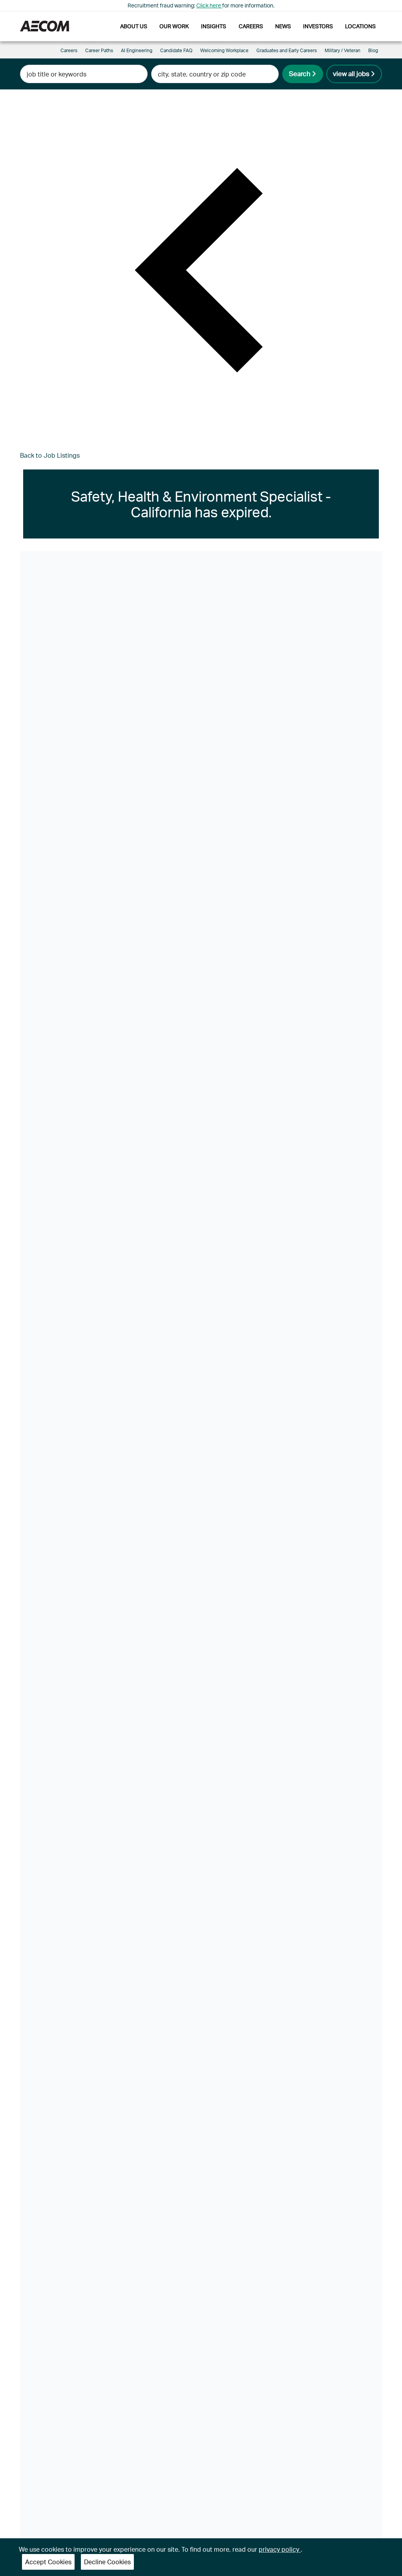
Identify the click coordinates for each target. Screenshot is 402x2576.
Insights (214, 26)
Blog (373, 50)
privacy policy (280, 2549)
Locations (360, 26)
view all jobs (351, 73)
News (283, 26)
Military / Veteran (343, 50)
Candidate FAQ (176, 50)
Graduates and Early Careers (287, 50)
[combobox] (84, 74)
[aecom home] (45, 26)
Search (300, 73)
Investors (318, 26)
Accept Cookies (48, 2562)
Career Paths (99, 50)
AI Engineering (137, 50)
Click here (209, 5)
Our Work (174, 26)
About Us (134, 26)
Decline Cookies (107, 2562)
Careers (251, 26)
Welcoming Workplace (224, 50)
